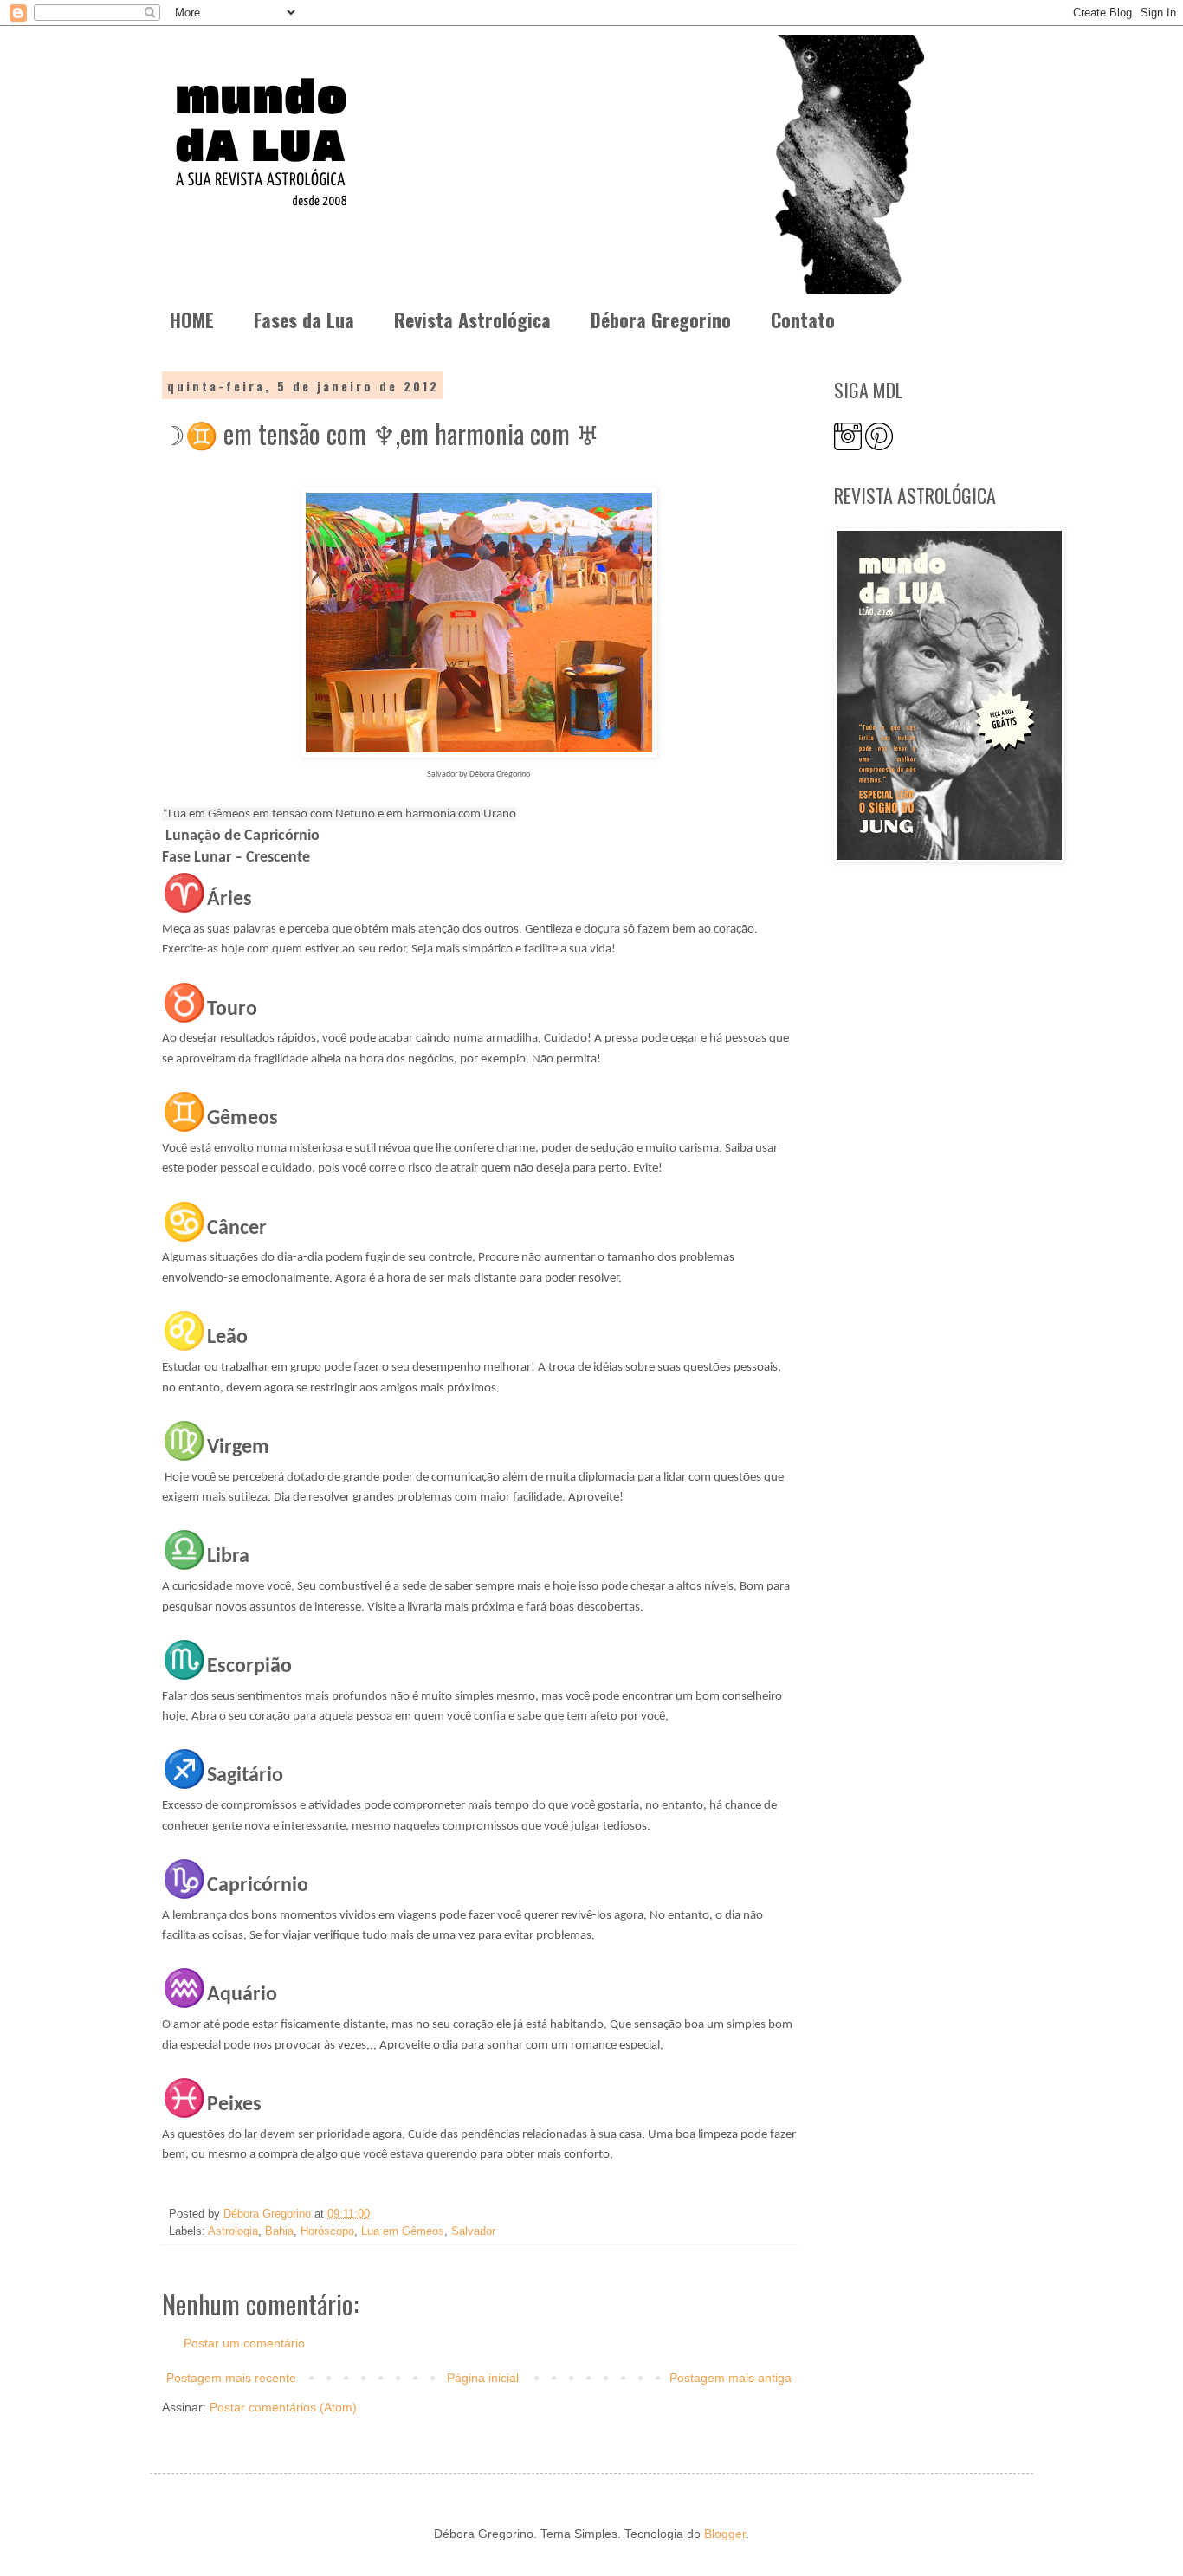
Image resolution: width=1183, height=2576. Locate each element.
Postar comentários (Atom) (283, 2407)
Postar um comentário (244, 2343)
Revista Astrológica (472, 320)
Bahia (279, 2231)
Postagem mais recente (231, 2378)
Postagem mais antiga (730, 2378)
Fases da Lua (304, 320)
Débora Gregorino (661, 320)
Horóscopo (327, 2231)
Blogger (725, 2534)
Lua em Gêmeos (403, 2231)
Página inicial (483, 2378)
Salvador (473, 2231)
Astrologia (233, 2231)
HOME (192, 320)
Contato (803, 320)
